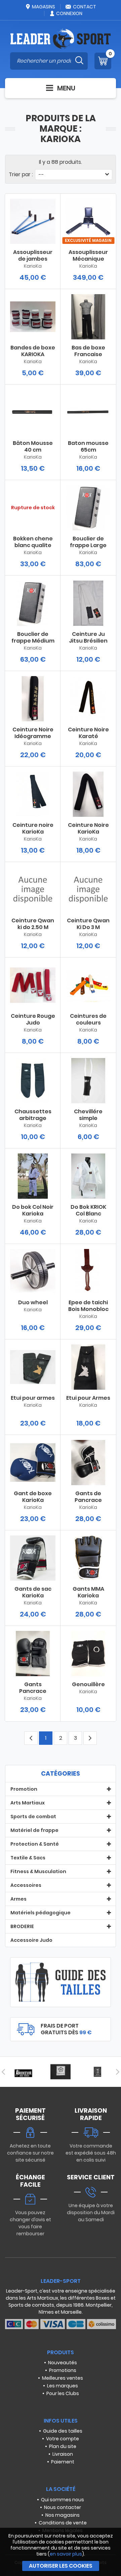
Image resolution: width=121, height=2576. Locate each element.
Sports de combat (33, 1817)
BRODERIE (22, 1926)
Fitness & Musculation (38, 1871)
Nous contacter (63, 2507)
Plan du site (63, 2446)
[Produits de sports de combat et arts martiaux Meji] (97, 2072)
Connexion (69, 13)
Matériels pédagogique (41, 1913)
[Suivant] (118, 2072)
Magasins (44, 7)
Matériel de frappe (34, 1830)
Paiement (63, 2462)
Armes (18, 1899)
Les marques (63, 2386)
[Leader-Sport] (61, 39)
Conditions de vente (63, 2523)
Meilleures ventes (63, 2378)
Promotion (24, 1789)
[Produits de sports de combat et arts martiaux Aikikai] (61, 2072)
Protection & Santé (35, 1844)
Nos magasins (63, 2515)
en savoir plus (66, 2554)
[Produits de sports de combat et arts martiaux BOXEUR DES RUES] (24, 2072)
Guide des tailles (63, 2431)
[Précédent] (3, 2072)
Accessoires (26, 1885)
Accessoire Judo (31, 1940)
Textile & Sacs (28, 1858)
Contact (85, 7)
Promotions (63, 2370)
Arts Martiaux (28, 1803)
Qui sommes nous (63, 2500)
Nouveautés (63, 2363)
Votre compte (63, 2439)
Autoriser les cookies (61, 2566)
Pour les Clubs (63, 2393)
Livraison (63, 2454)
